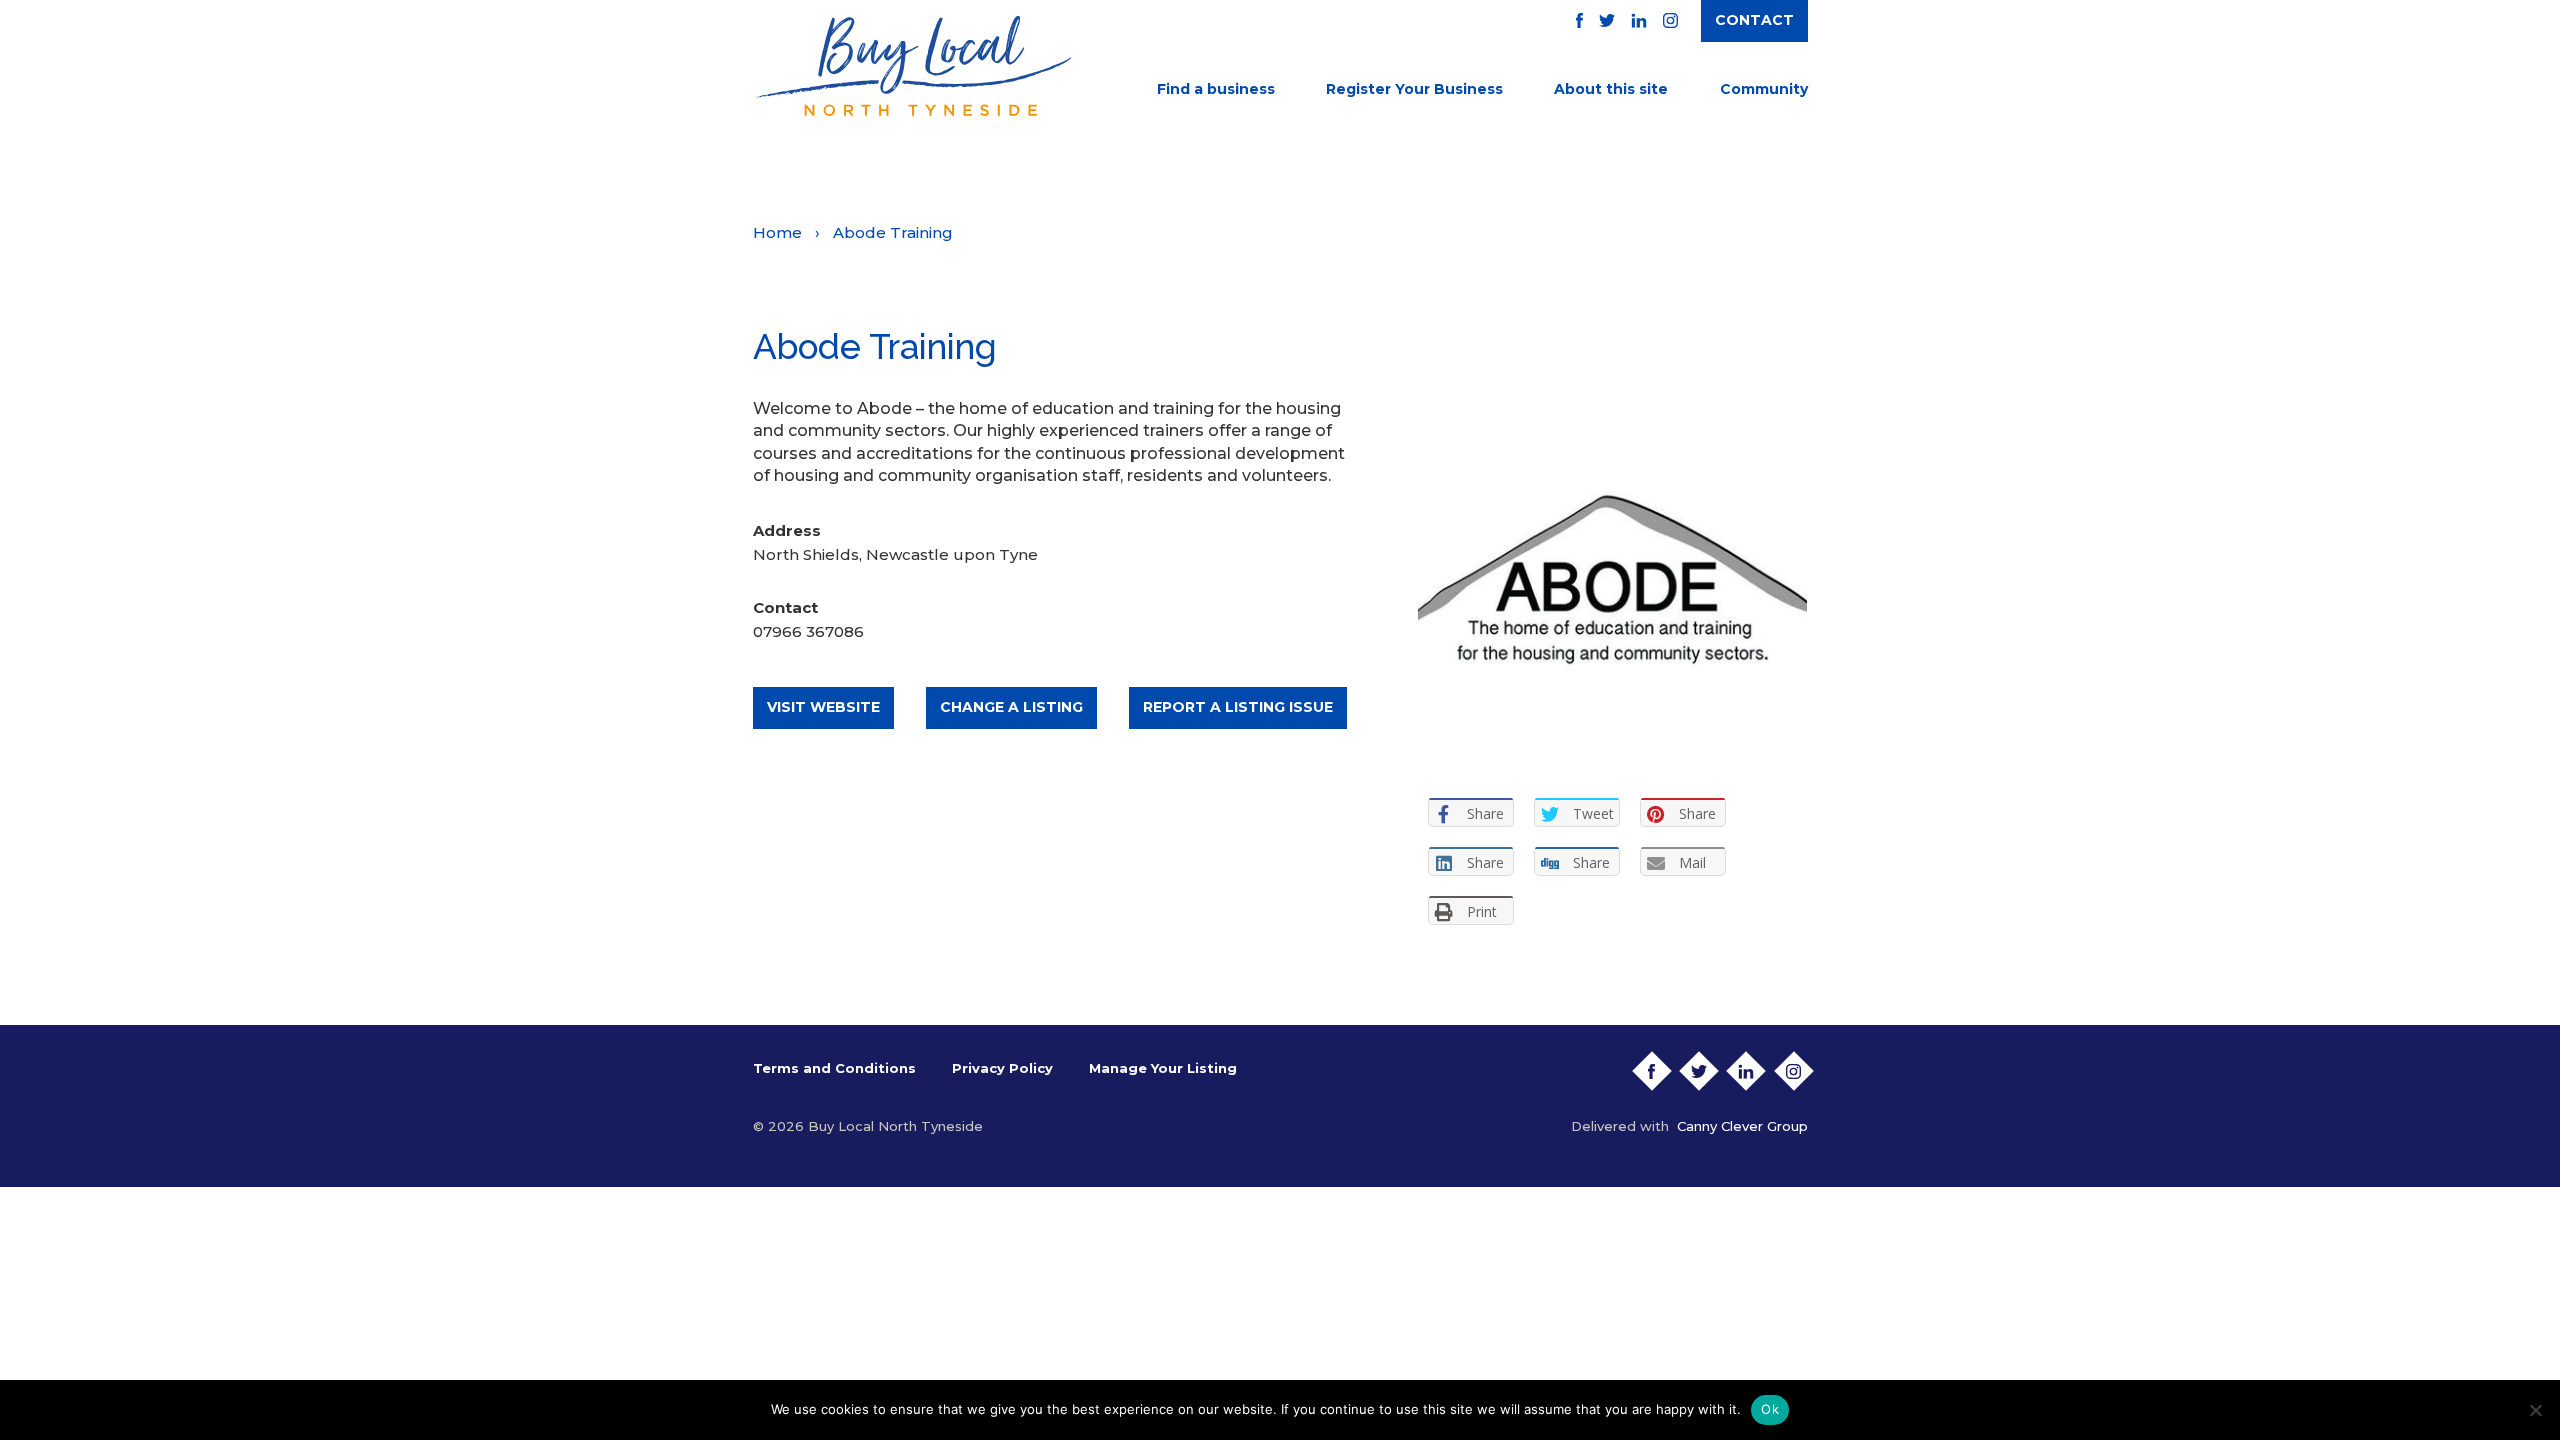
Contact (1754, 20)
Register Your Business (1414, 89)
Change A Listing (1011, 707)
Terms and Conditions (834, 1068)
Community (1764, 89)
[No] (2535, 1410)
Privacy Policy (1002, 1068)
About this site (1611, 89)
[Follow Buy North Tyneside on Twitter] (1607, 20)
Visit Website (823, 707)
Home (777, 232)
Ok (1770, 1409)
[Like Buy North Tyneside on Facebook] (1579, 20)
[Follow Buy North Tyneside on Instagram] (1670, 20)
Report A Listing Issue (1238, 707)
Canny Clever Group (1742, 1126)
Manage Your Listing (1163, 1068)
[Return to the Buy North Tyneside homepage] (912, 66)
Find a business (1216, 89)
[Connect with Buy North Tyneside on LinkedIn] (1639, 20)
